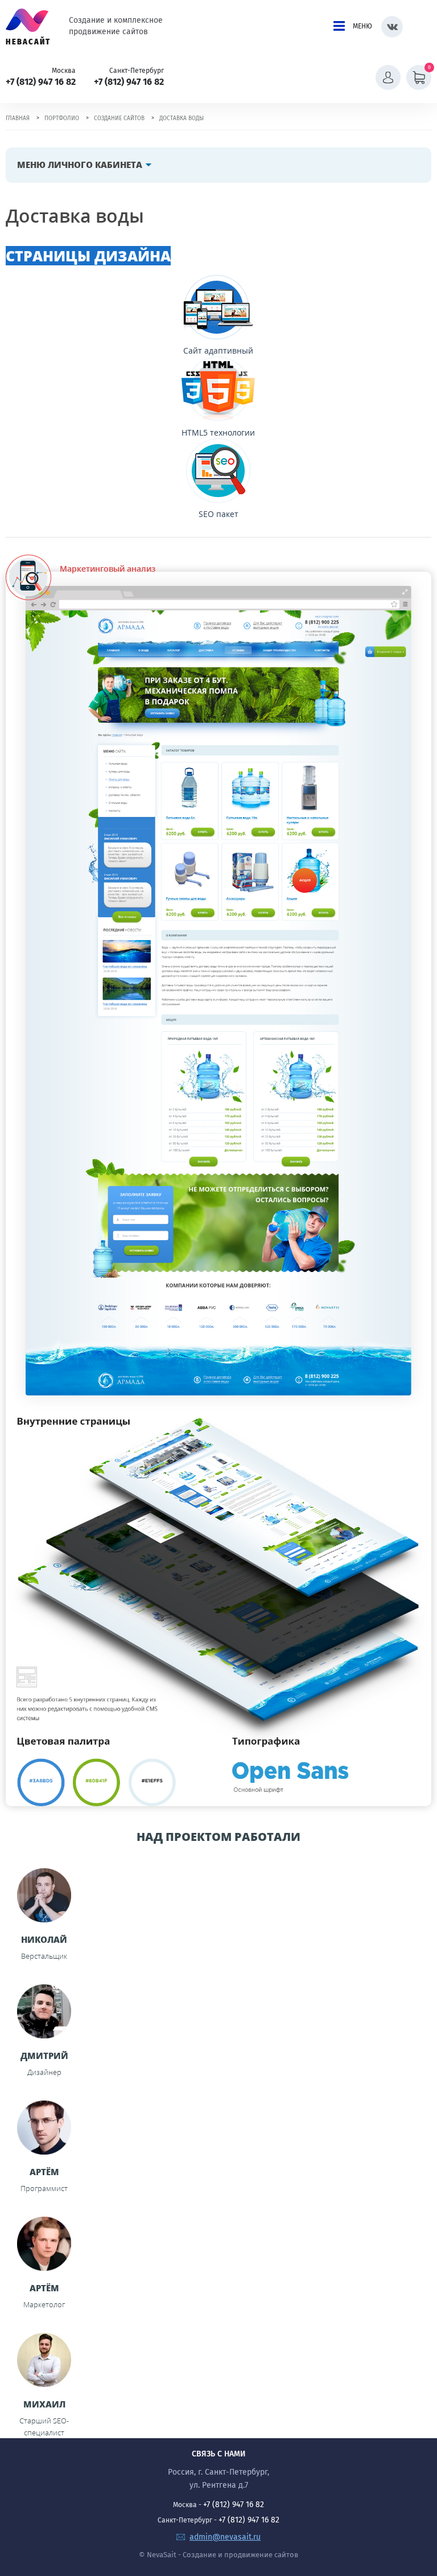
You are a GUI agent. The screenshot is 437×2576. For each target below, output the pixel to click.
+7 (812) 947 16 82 (41, 82)
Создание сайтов (119, 118)
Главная (18, 118)
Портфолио (62, 118)
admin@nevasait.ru (225, 2537)
